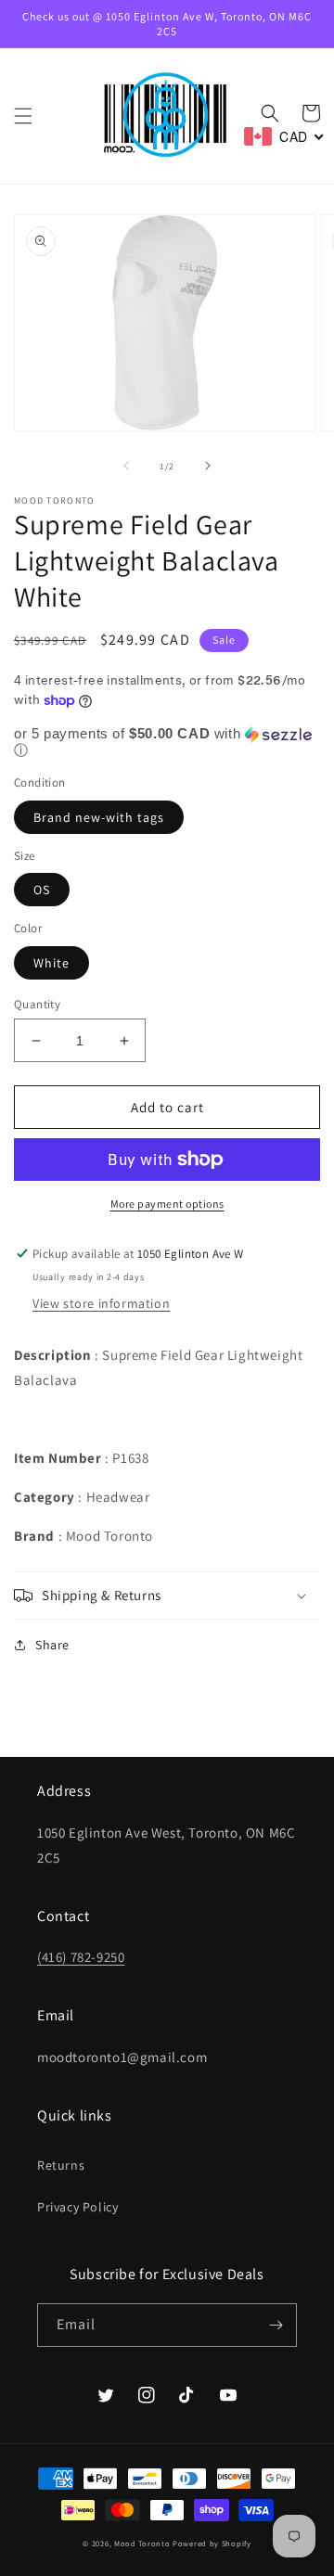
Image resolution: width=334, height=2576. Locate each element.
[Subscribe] (276, 2325)
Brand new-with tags (99, 817)
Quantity (37, 1004)
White (51, 963)
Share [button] (52, 1645)
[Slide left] (126, 466)
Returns (61, 2165)
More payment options (167, 1204)
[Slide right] (208, 466)
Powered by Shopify (212, 2543)
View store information (101, 1303)
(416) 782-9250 (81, 1957)
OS (42, 890)
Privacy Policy (77, 2207)
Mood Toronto (142, 2543)
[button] (23, 116)
